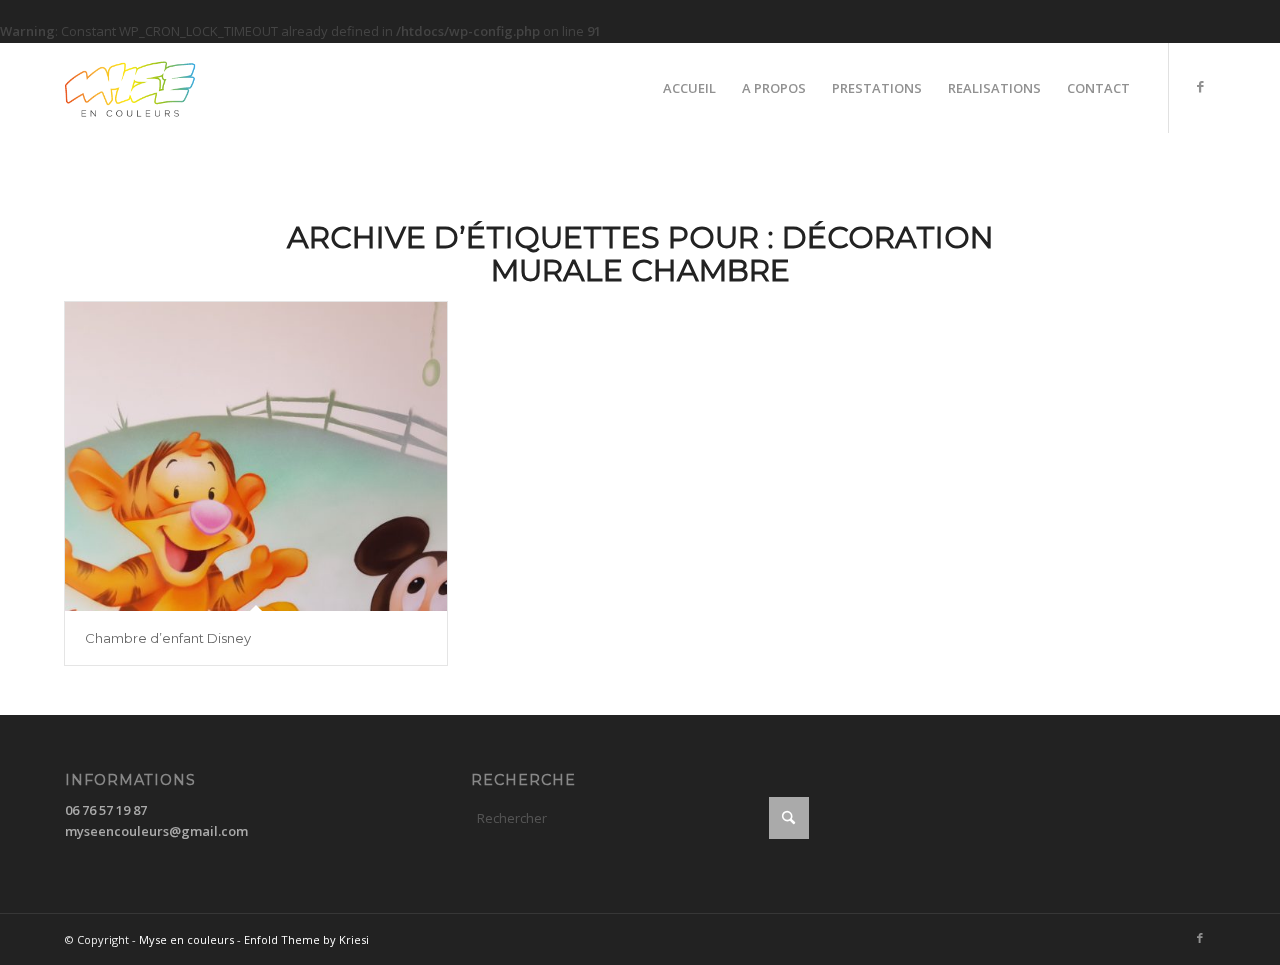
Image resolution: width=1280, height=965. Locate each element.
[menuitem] (689, 88)
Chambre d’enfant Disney (168, 638)
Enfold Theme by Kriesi (306, 939)
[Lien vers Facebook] (1200, 87)
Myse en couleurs (186, 939)
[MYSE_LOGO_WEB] (163, 88)
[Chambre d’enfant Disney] (256, 456)
